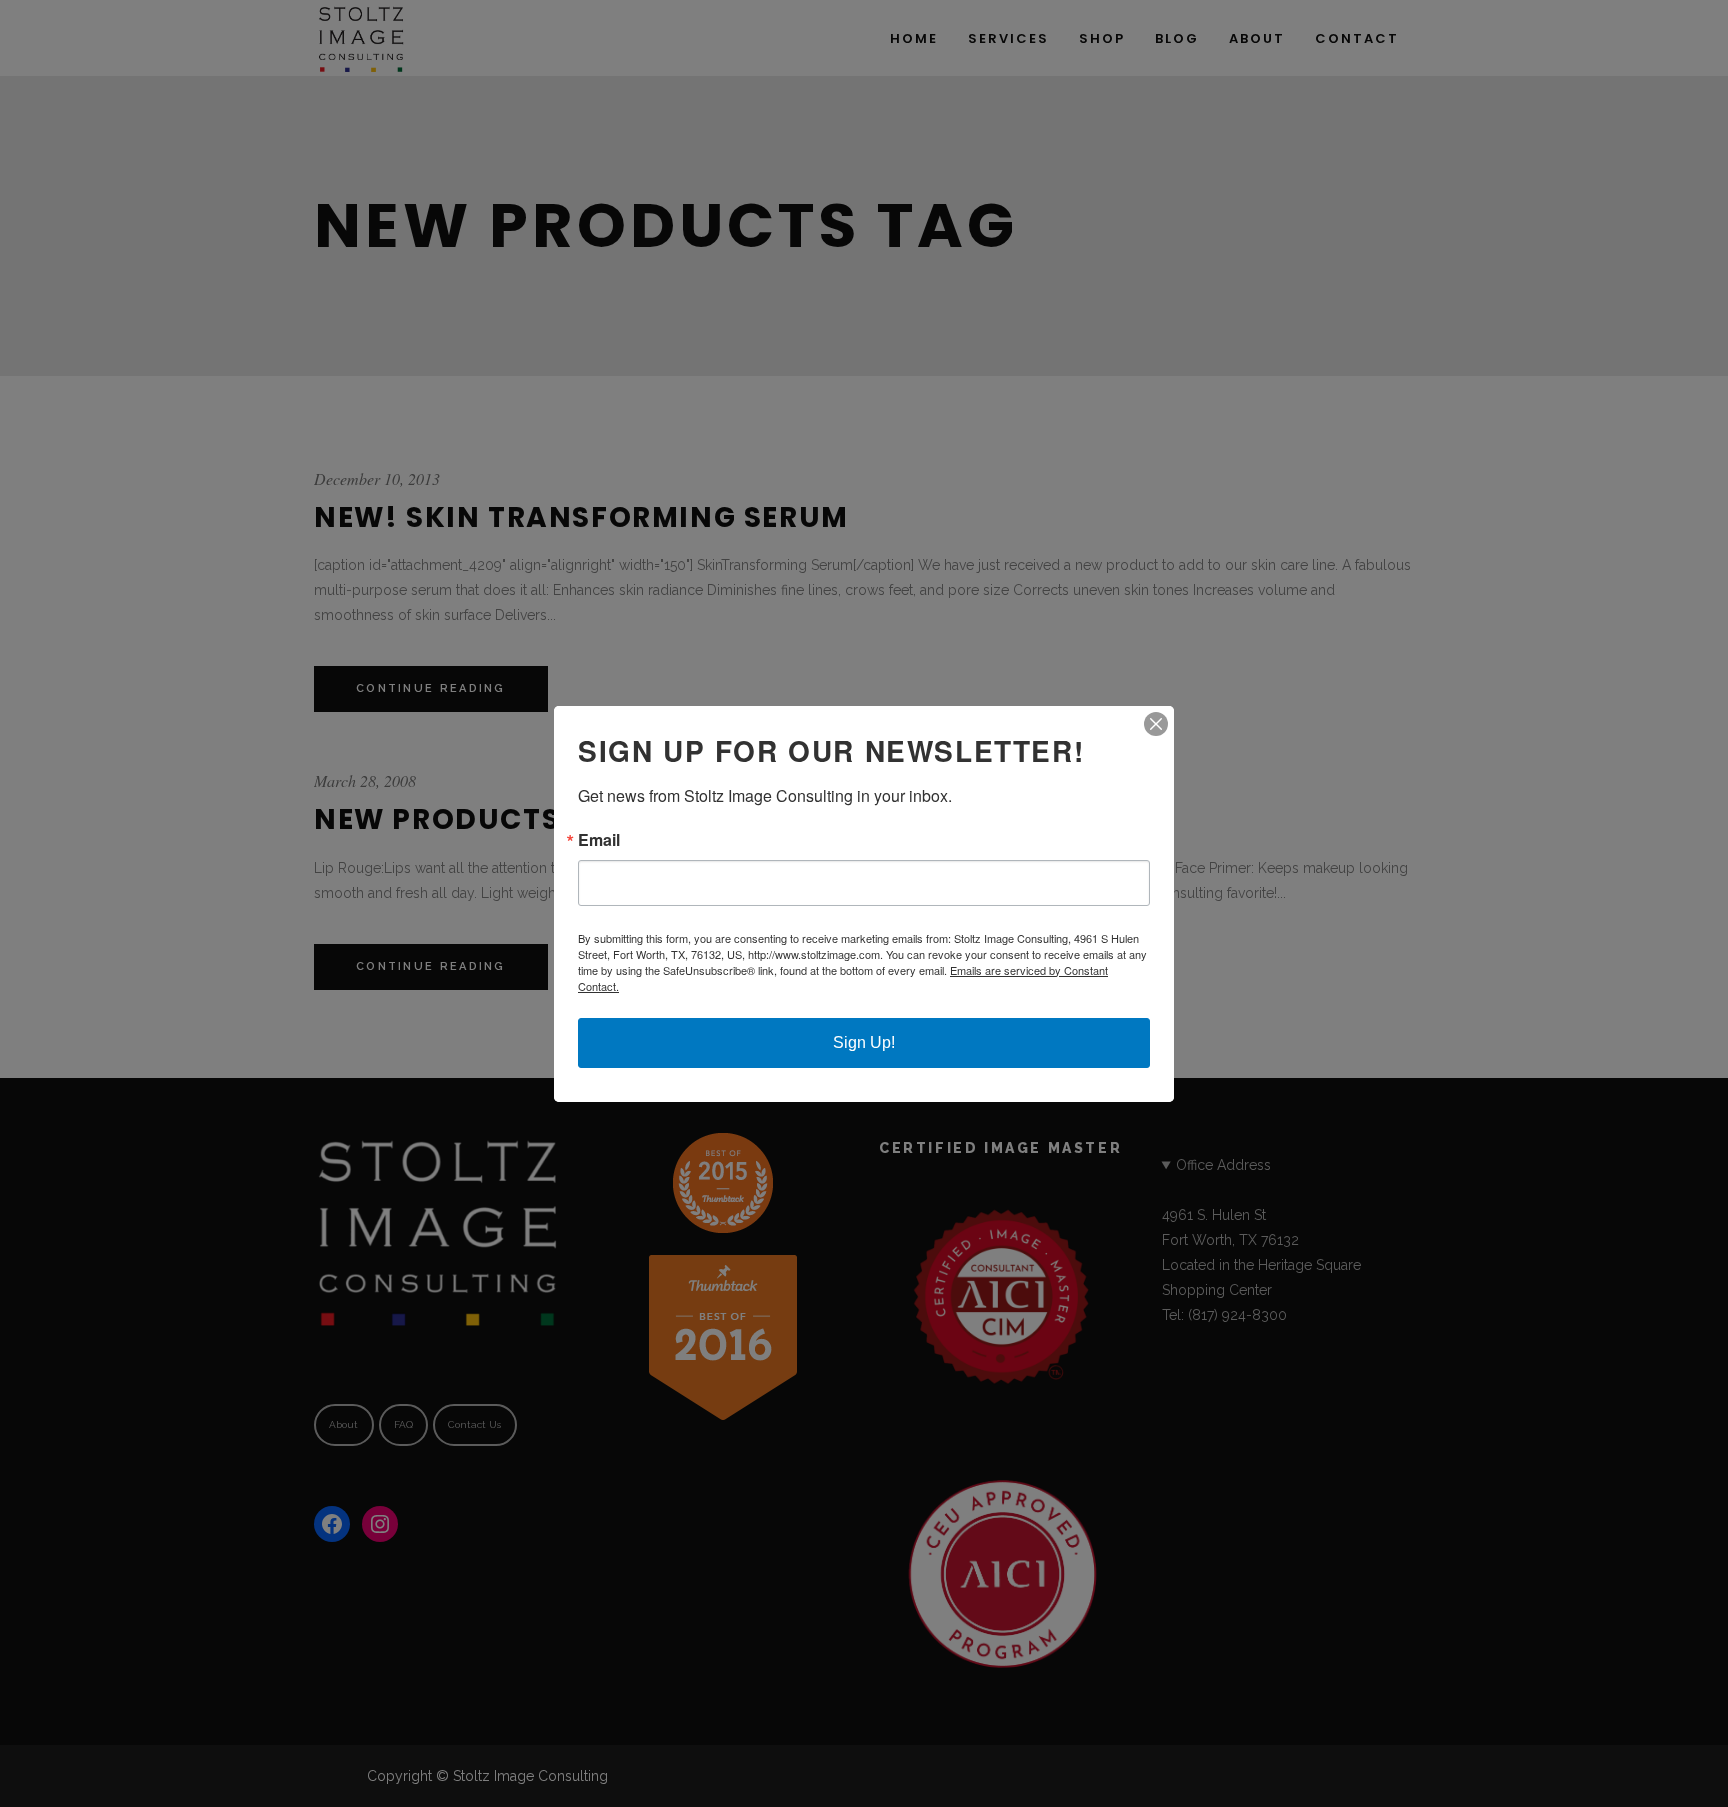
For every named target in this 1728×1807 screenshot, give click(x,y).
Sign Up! (864, 1042)
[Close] (1156, 724)
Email (599, 840)
